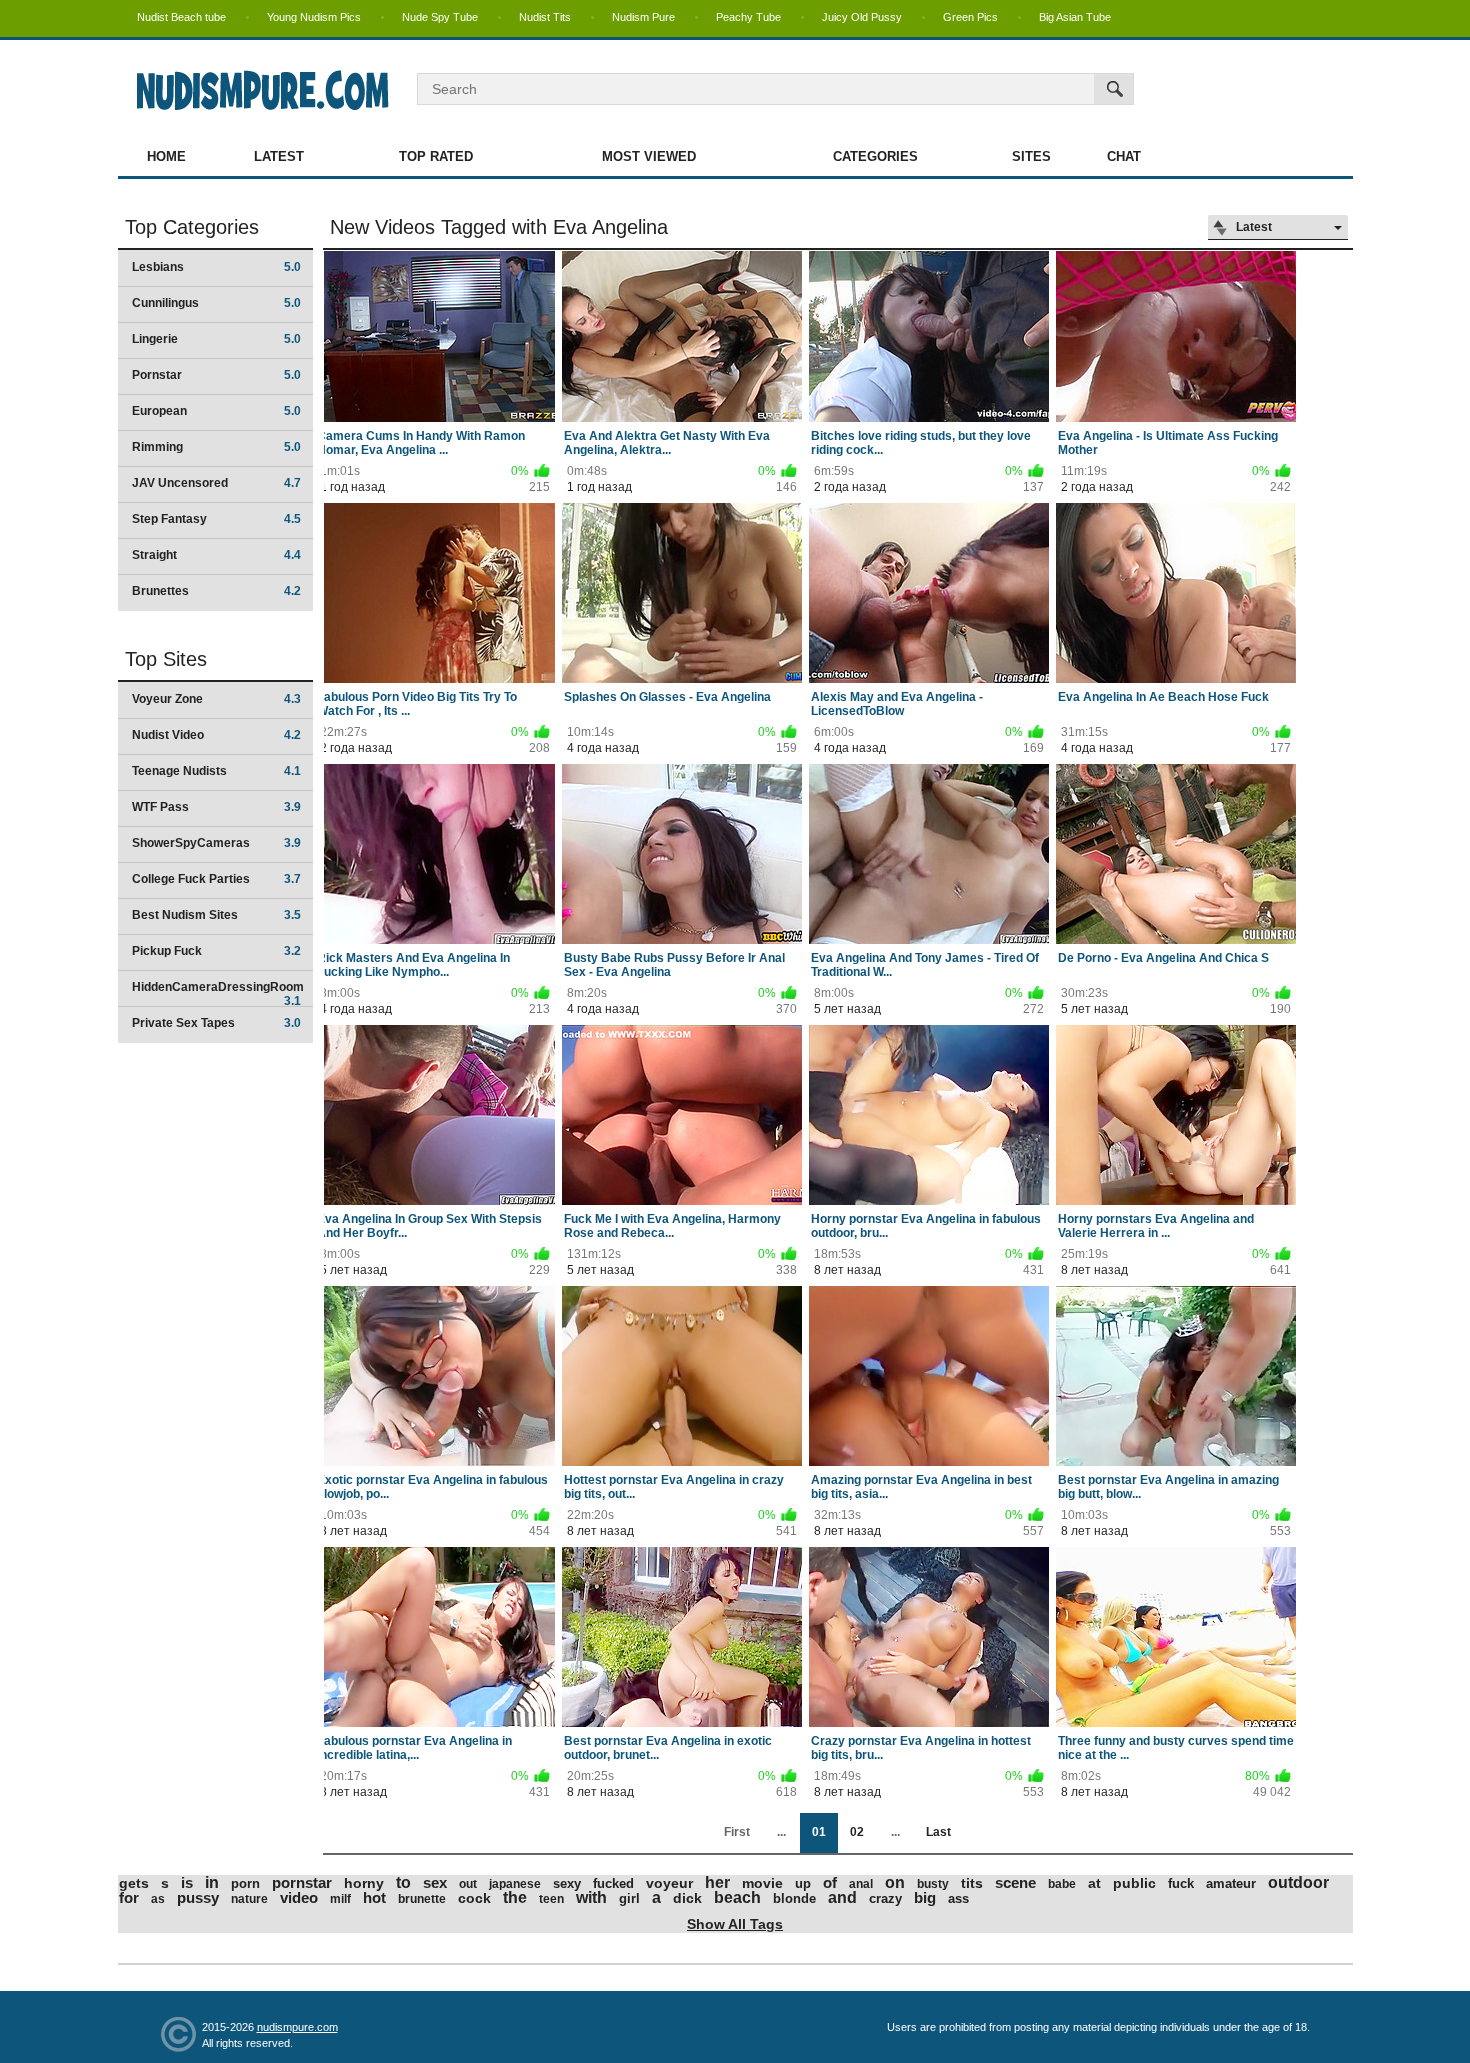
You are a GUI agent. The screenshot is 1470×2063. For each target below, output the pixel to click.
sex (435, 1882)
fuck (1181, 1883)
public (1134, 1883)
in (212, 1882)
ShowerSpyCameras (216, 843)
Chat (1124, 156)
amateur (1231, 1883)
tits (972, 1883)
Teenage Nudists (216, 771)
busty (933, 1884)
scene (1015, 1882)
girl (629, 1898)
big (925, 1897)
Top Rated (436, 156)
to (403, 1882)
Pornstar (216, 375)
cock (474, 1898)
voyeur (669, 1883)
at (1094, 1883)
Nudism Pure (643, 17)
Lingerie (216, 339)
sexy (567, 1883)
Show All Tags (735, 1924)
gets (134, 1883)
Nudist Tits (545, 17)
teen (551, 1899)
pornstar (302, 1882)
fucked (613, 1883)
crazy (885, 1898)
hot (374, 1897)
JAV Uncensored (216, 483)
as (158, 1899)
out (468, 1884)
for (129, 1897)
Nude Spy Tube (440, 17)
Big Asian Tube (1075, 17)
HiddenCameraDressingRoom (218, 993)
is (187, 1882)
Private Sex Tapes (216, 1023)
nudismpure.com (297, 2027)
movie (762, 1883)
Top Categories (192, 227)
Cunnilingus (216, 303)
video (299, 1897)
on (895, 1882)
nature (249, 1899)
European (216, 411)
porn (245, 1883)
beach (737, 1897)
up (803, 1883)
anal (861, 1884)
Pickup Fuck (216, 951)
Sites (1031, 156)
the (515, 1897)
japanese (515, 1884)
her (717, 1882)
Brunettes (216, 591)
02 (857, 1832)
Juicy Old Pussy (862, 17)
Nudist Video (216, 735)
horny (364, 1883)
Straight (216, 555)
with (591, 1897)
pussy (198, 1897)
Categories (875, 156)
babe (1062, 1884)
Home (166, 156)
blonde (794, 1898)
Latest (279, 156)
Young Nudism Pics (314, 17)
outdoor (1298, 1882)
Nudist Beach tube (181, 17)
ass (958, 1898)
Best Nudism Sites (216, 915)
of (830, 1882)
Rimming (216, 447)
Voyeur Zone (216, 699)
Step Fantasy (216, 519)
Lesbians (216, 267)
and (842, 1897)
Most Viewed (649, 156)
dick (687, 1898)
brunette (422, 1899)
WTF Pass (216, 807)
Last (938, 1832)
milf (340, 1899)
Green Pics (970, 17)
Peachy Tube (748, 17)
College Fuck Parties (216, 879)
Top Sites (166, 659)
